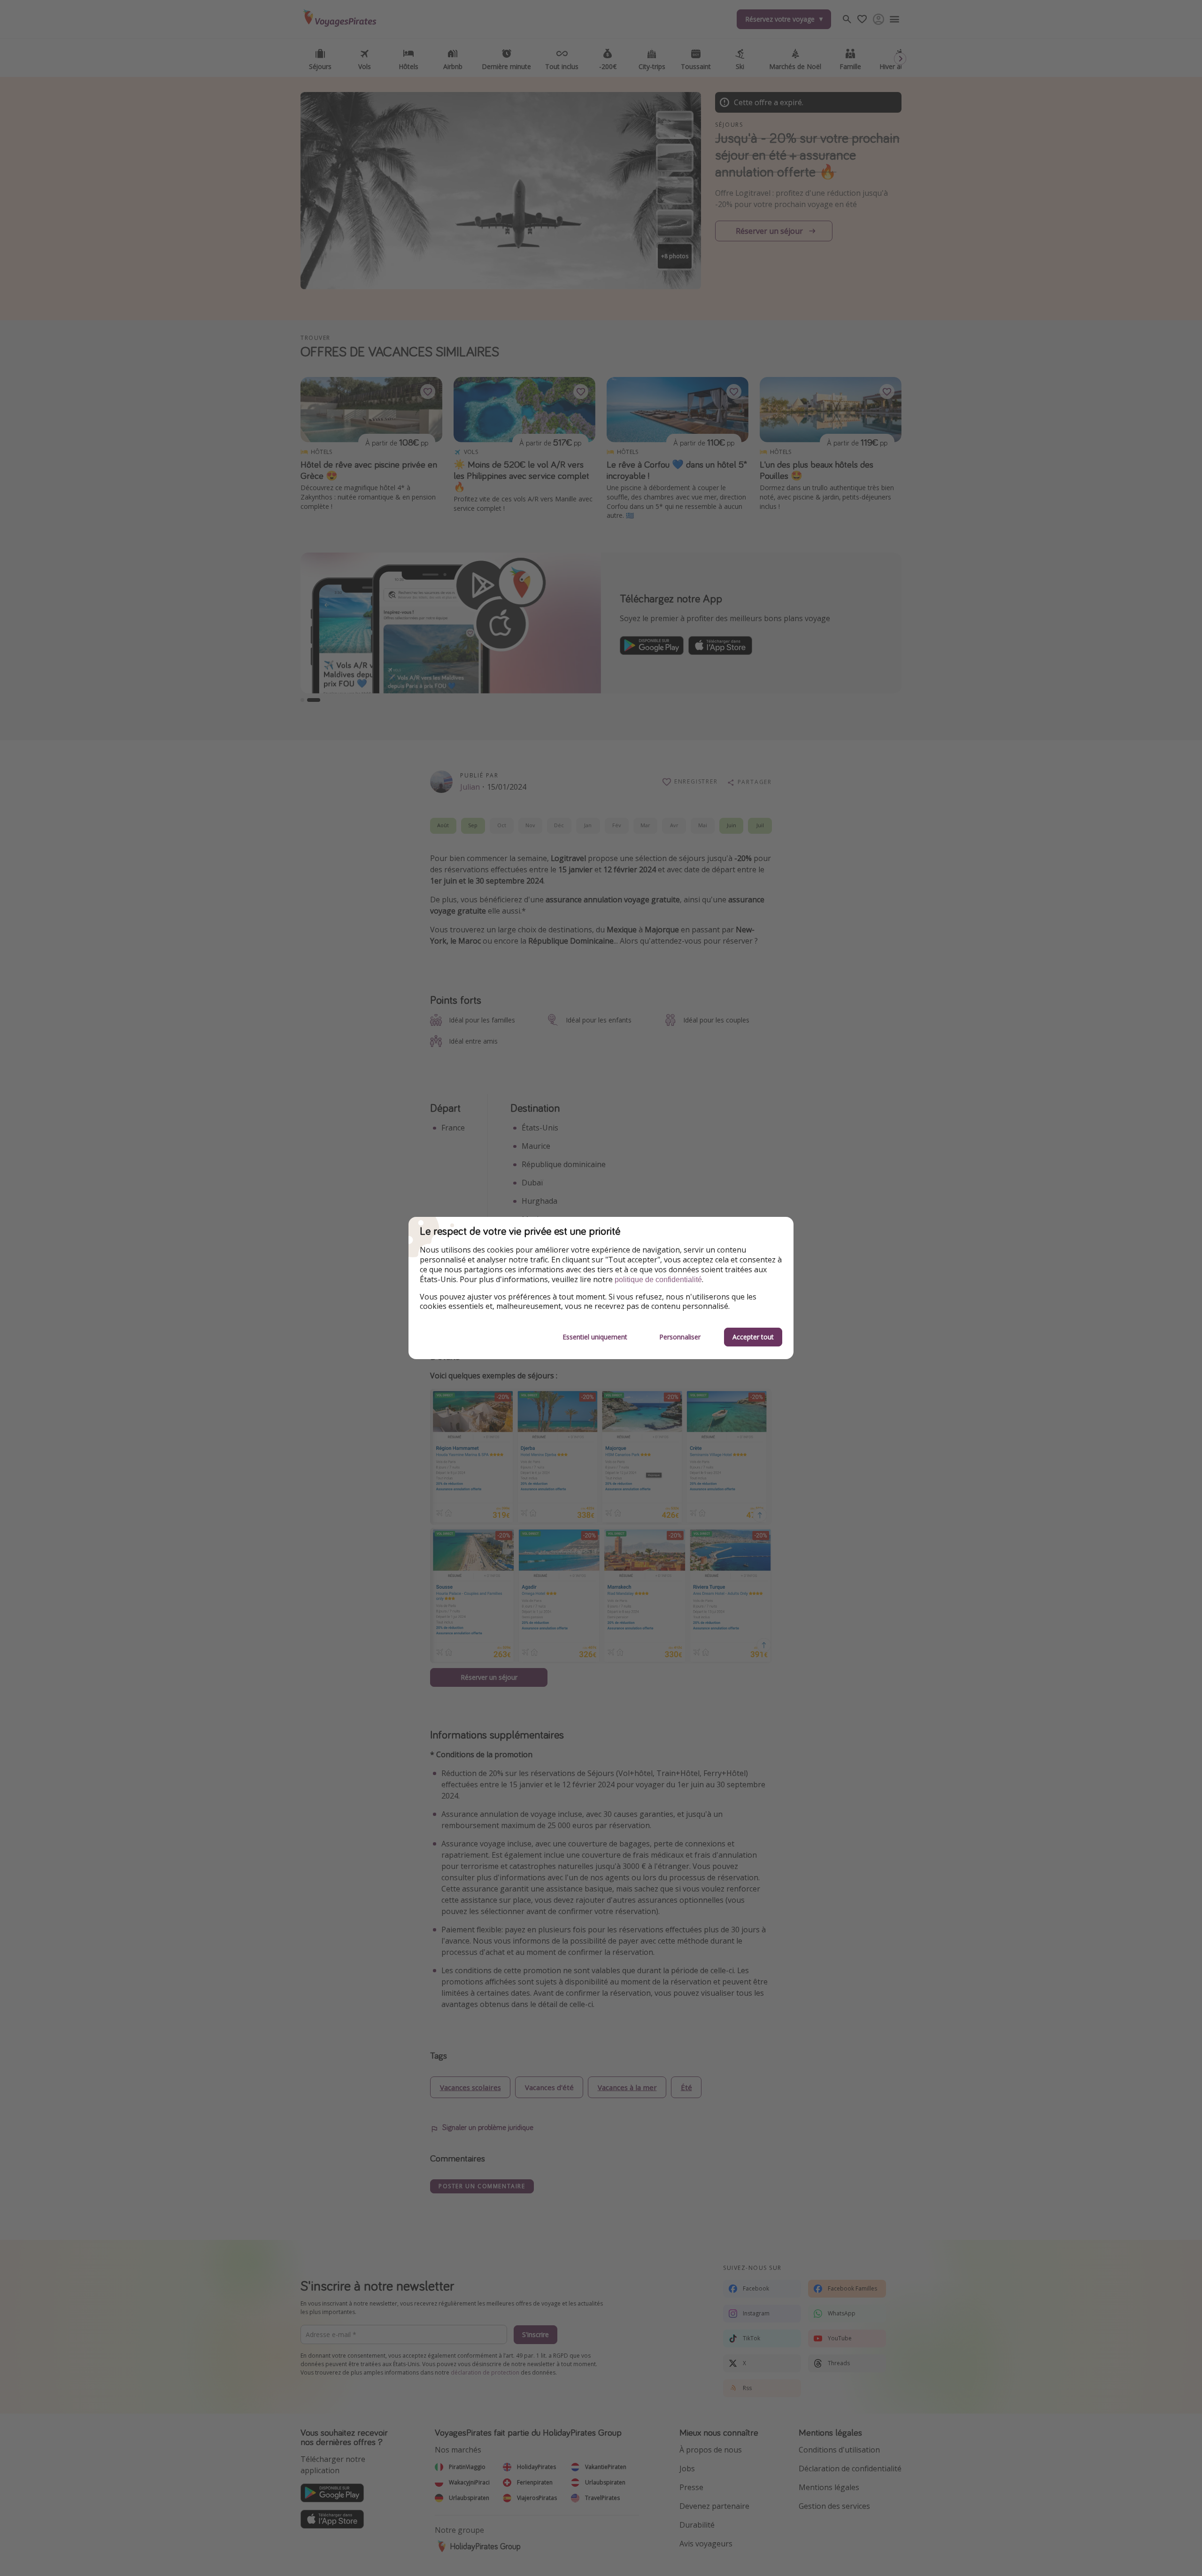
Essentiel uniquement (595, 1337)
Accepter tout (753, 1337)
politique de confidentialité (658, 1280)
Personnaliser (680, 1337)
